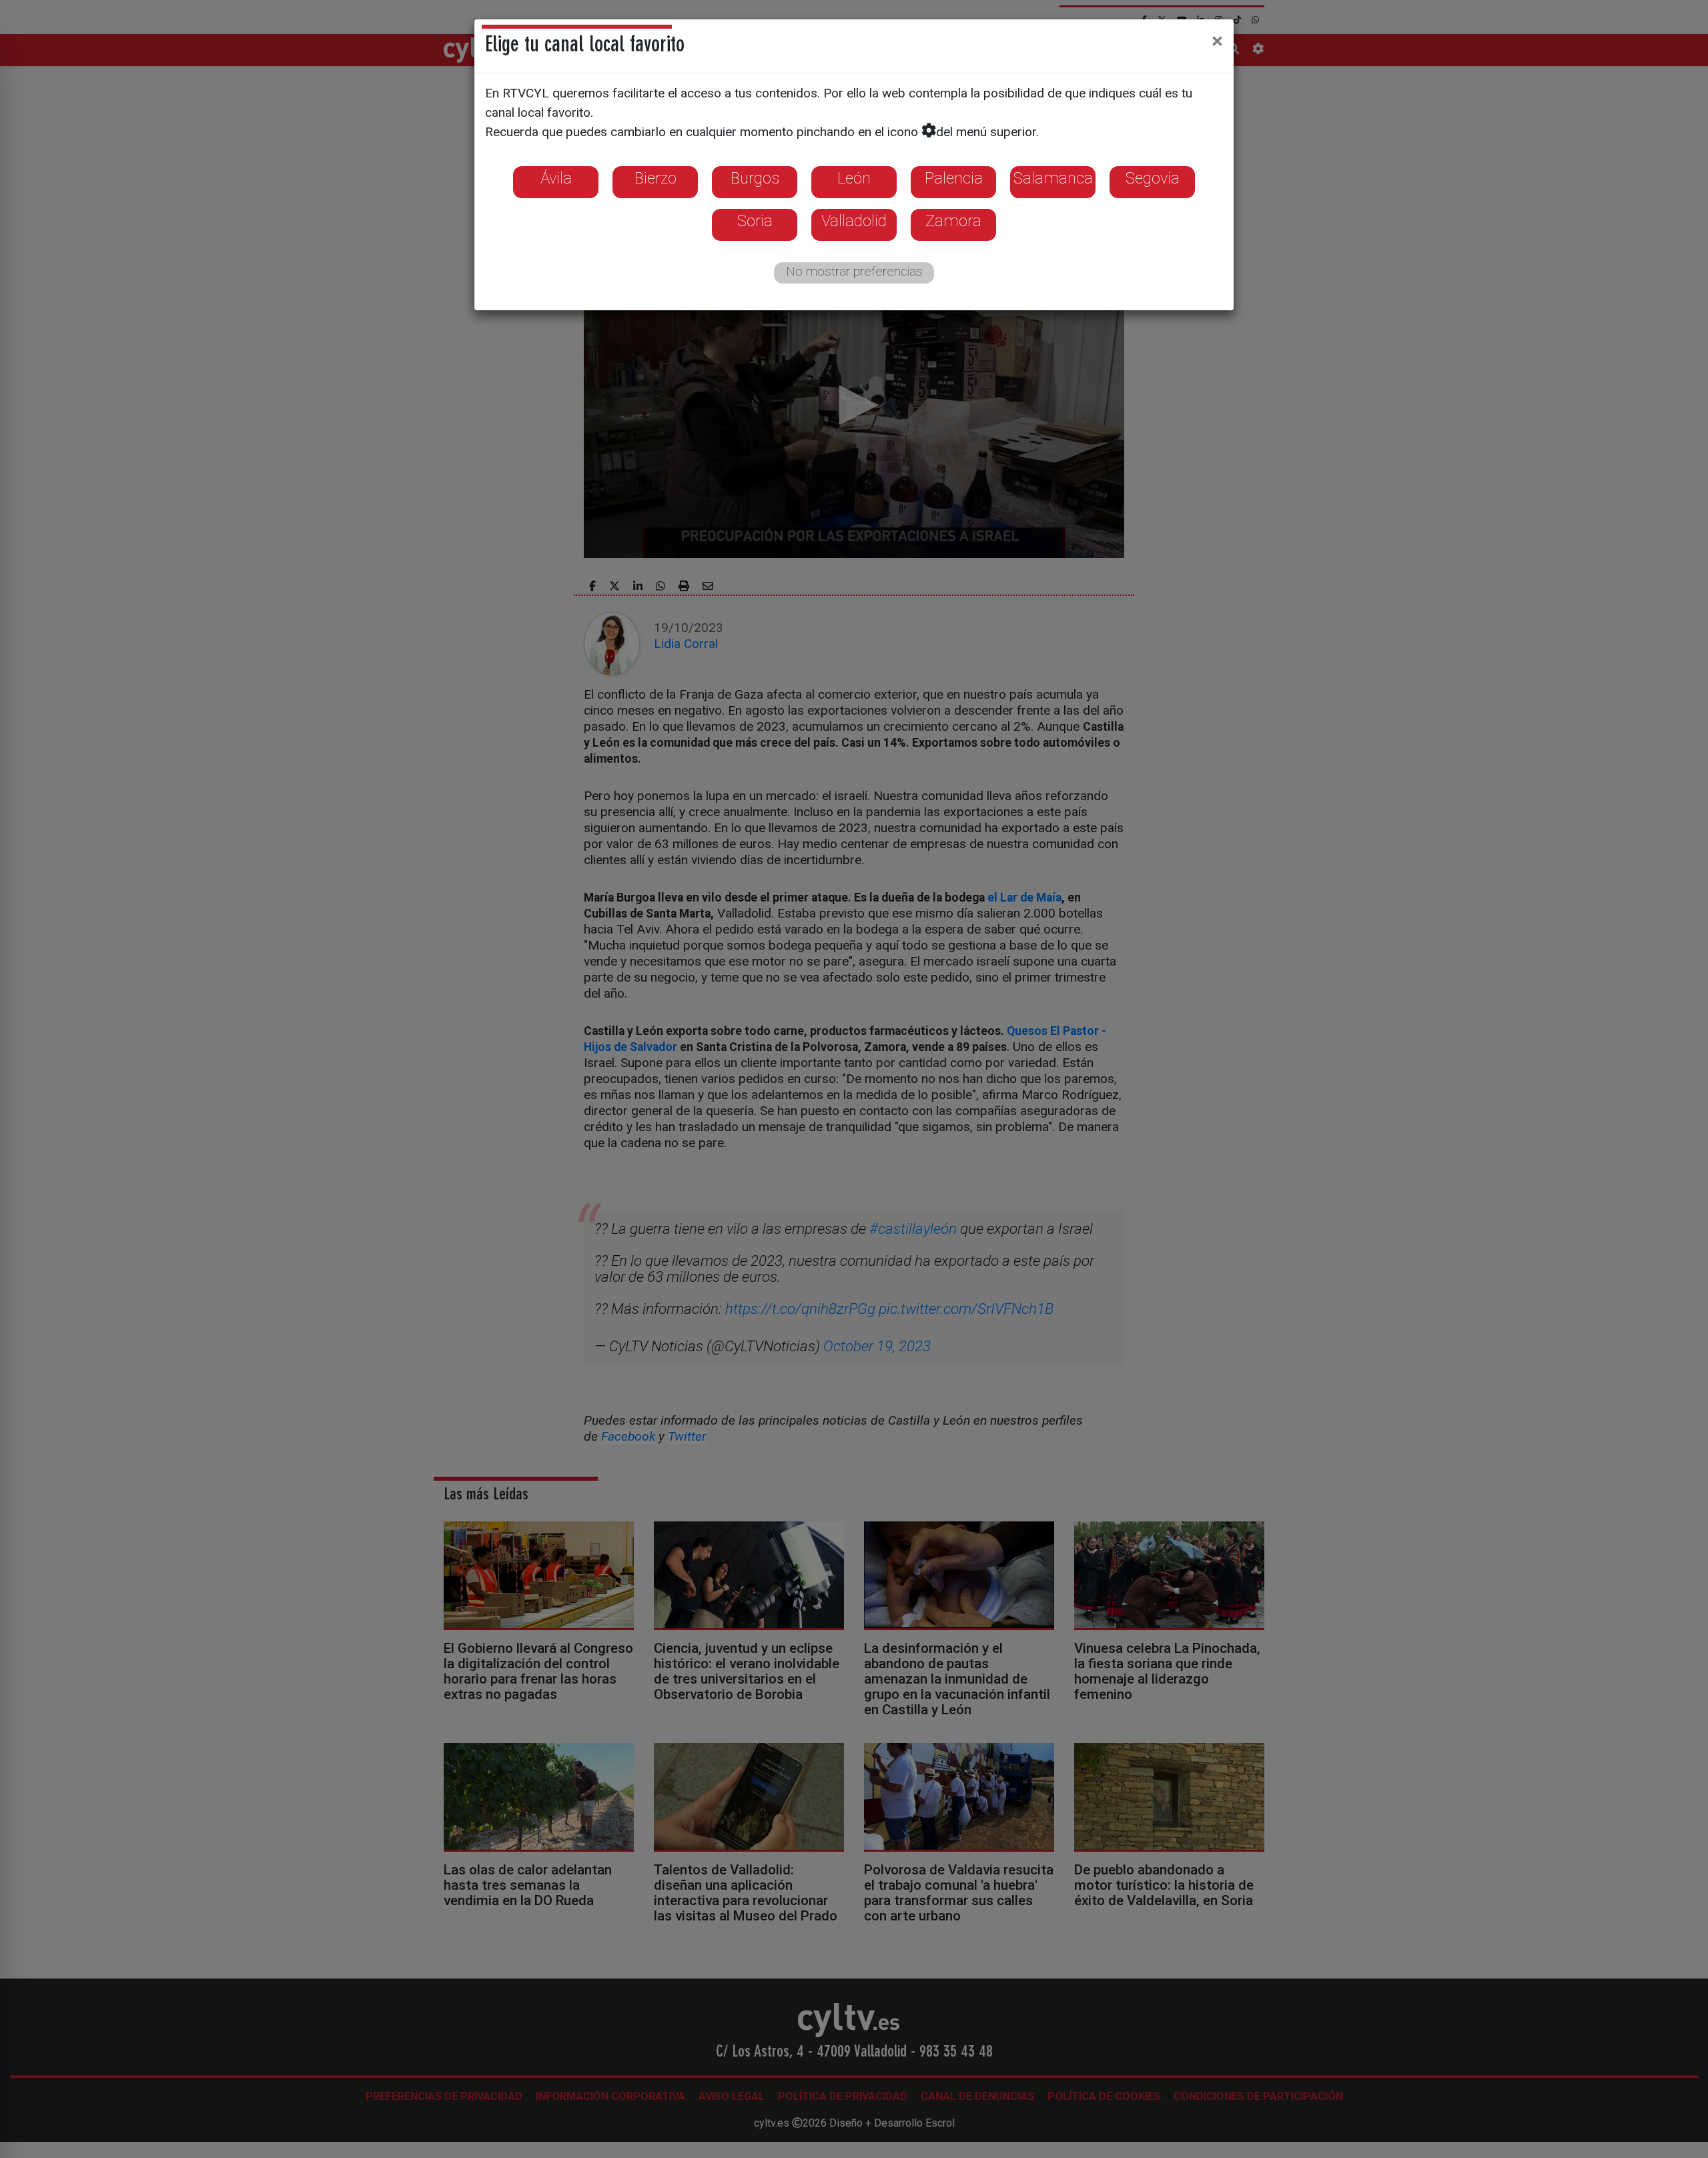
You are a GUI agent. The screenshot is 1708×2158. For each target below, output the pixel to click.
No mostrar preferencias (854, 271)
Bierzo (656, 178)
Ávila (556, 178)
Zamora (953, 221)
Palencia (954, 178)
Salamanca (1053, 178)
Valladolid (854, 221)
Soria (755, 221)
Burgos (755, 178)
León (854, 178)
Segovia (1153, 178)
